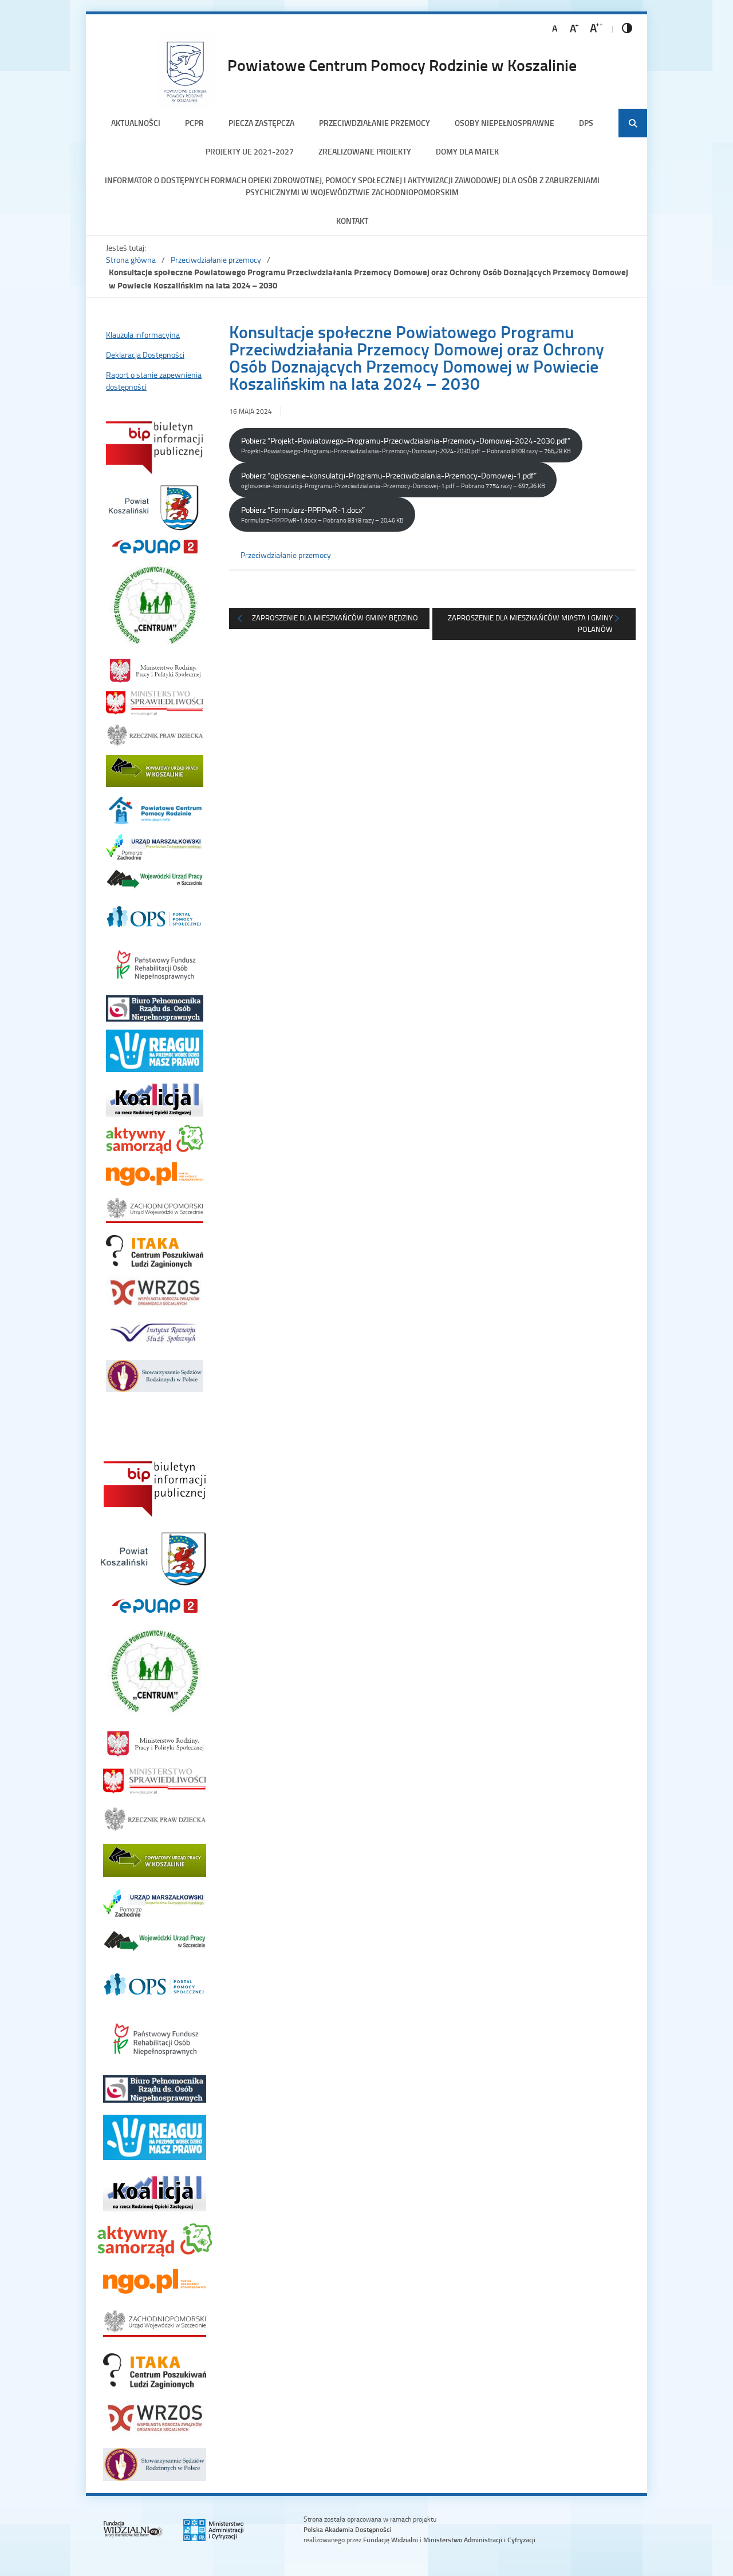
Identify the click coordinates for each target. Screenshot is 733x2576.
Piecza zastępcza (261, 123)
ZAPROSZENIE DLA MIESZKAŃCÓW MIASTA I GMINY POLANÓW (530, 623)
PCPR (194, 123)
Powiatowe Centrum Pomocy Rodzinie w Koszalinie (402, 65)
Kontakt (352, 221)
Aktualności (136, 123)
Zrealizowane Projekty (365, 151)
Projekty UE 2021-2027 (250, 151)
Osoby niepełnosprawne (505, 123)
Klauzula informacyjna (143, 335)
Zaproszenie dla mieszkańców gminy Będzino (335, 618)
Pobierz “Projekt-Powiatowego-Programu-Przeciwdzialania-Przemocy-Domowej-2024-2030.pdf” (406, 445)
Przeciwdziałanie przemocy (375, 123)
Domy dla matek (467, 151)
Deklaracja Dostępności (145, 355)
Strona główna (131, 260)
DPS (586, 123)
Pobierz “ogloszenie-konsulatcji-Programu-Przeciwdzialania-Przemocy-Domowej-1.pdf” (393, 480)
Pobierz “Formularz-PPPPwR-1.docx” (322, 514)
